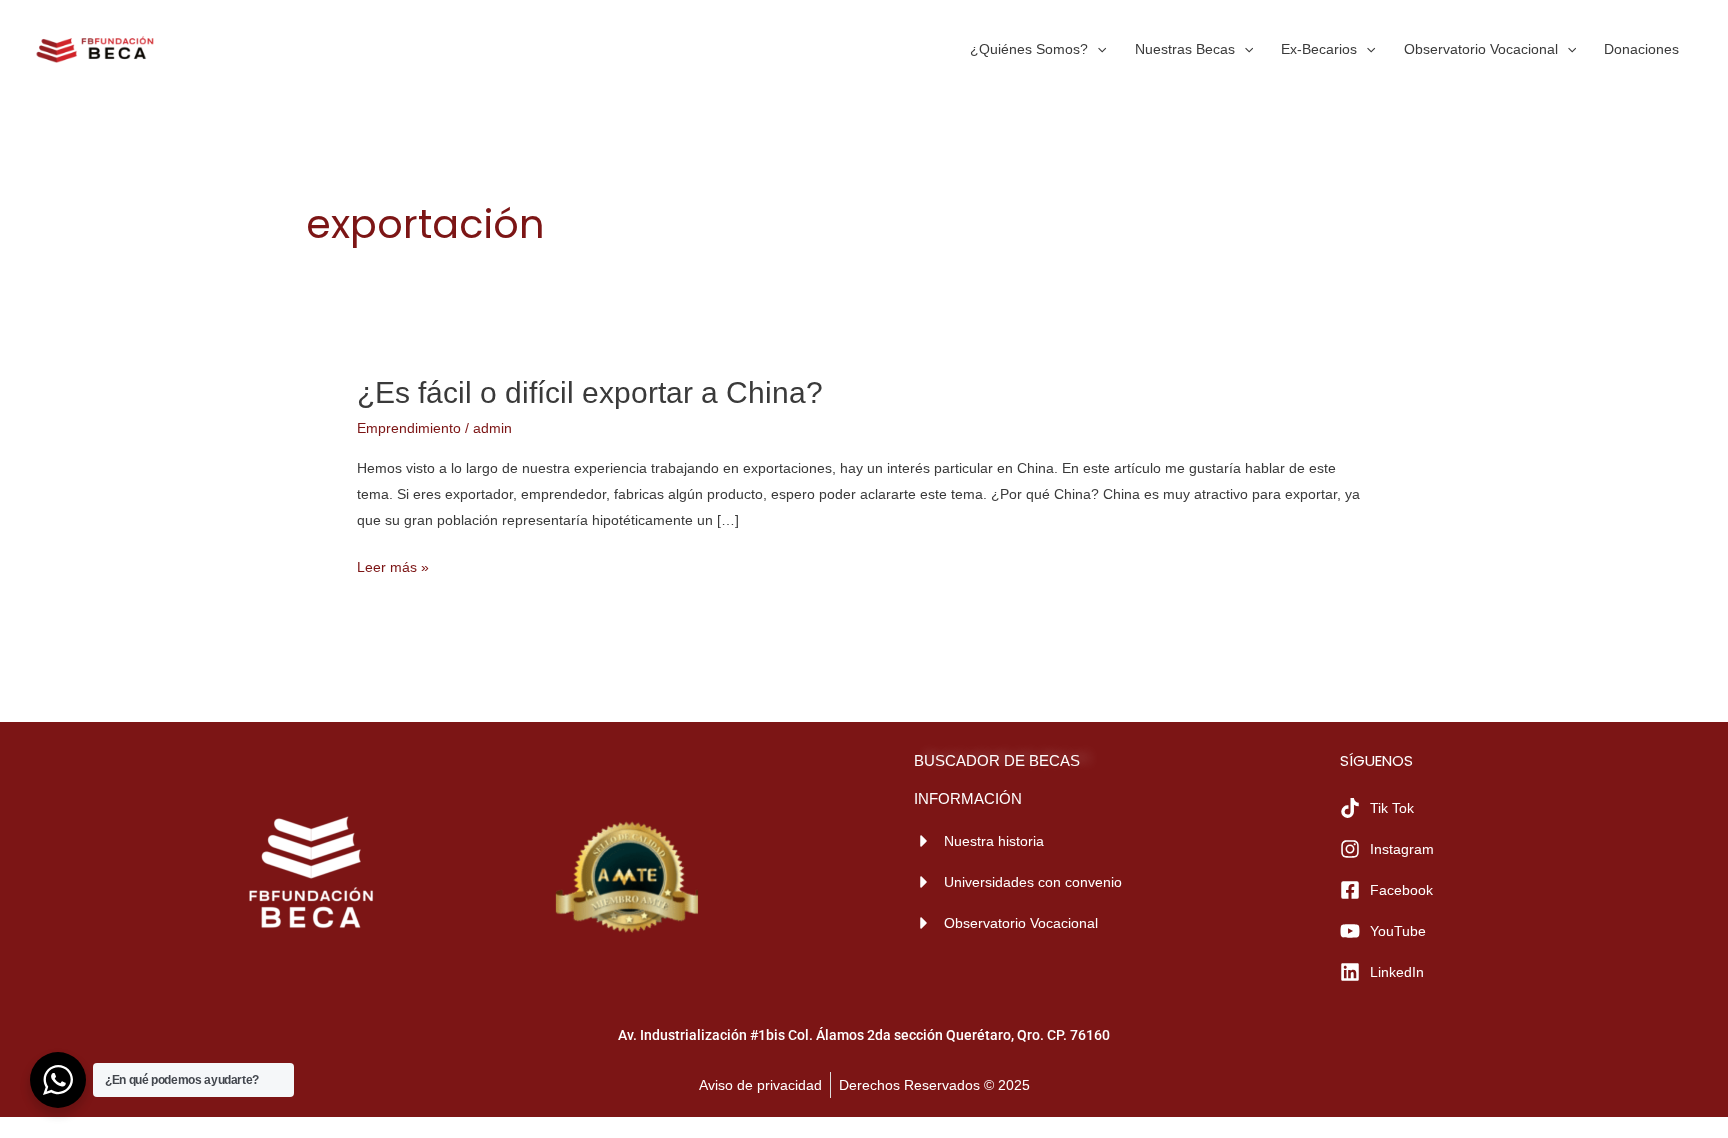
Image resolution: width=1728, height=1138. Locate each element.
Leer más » (393, 564)
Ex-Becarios (1319, 49)
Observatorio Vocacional (1481, 49)
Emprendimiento (409, 428)
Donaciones (1641, 49)
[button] (1097, 49)
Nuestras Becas (1185, 49)
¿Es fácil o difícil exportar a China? (590, 392)
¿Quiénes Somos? (1029, 49)
